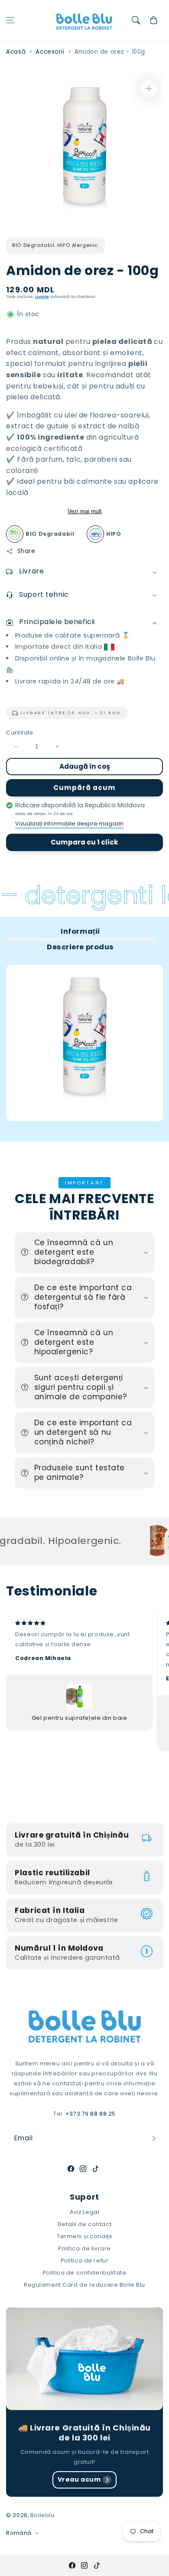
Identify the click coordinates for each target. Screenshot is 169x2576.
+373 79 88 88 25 (91, 2114)
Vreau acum (79, 2479)
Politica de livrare (84, 2248)
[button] (10, 20)
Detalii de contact (84, 2224)
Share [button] (26, 551)
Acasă (16, 52)
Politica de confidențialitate (85, 2273)
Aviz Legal (85, 2212)
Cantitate (19, 733)
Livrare (42, 296)
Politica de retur (85, 2260)
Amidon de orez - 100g (110, 52)
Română (19, 2533)
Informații (80, 931)
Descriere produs (80, 947)
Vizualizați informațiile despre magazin (69, 824)
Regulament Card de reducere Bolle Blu (84, 2285)
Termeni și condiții (84, 2236)
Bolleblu (42, 2515)
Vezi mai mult (85, 511)
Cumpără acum (84, 788)
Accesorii (50, 52)
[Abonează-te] (154, 2138)
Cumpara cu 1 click (84, 842)
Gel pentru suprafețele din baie (80, 1718)
